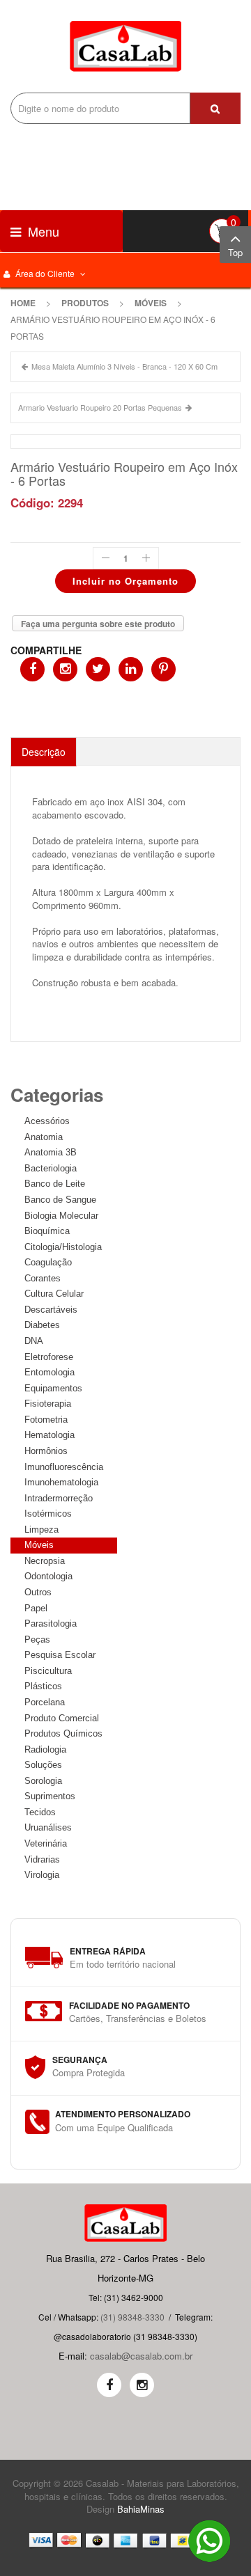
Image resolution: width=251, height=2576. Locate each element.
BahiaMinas (141, 2509)
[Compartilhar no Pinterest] (163, 669)
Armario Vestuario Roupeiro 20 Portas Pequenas (100, 407)
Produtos (85, 303)
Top (235, 252)
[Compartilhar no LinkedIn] (131, 669)
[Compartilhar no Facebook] (32, 669)
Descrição (44, 752)
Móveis (151, 303)
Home (23, 303)
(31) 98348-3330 (132, 2317)
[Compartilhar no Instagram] (65, 669)
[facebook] (109, 2385)
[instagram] (142, 2385)
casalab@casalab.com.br (141, 2356)
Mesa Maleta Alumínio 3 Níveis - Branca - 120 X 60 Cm (124, 366)
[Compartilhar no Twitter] (98, 669)
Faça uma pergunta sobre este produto (98, 624)
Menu (42, 231)
